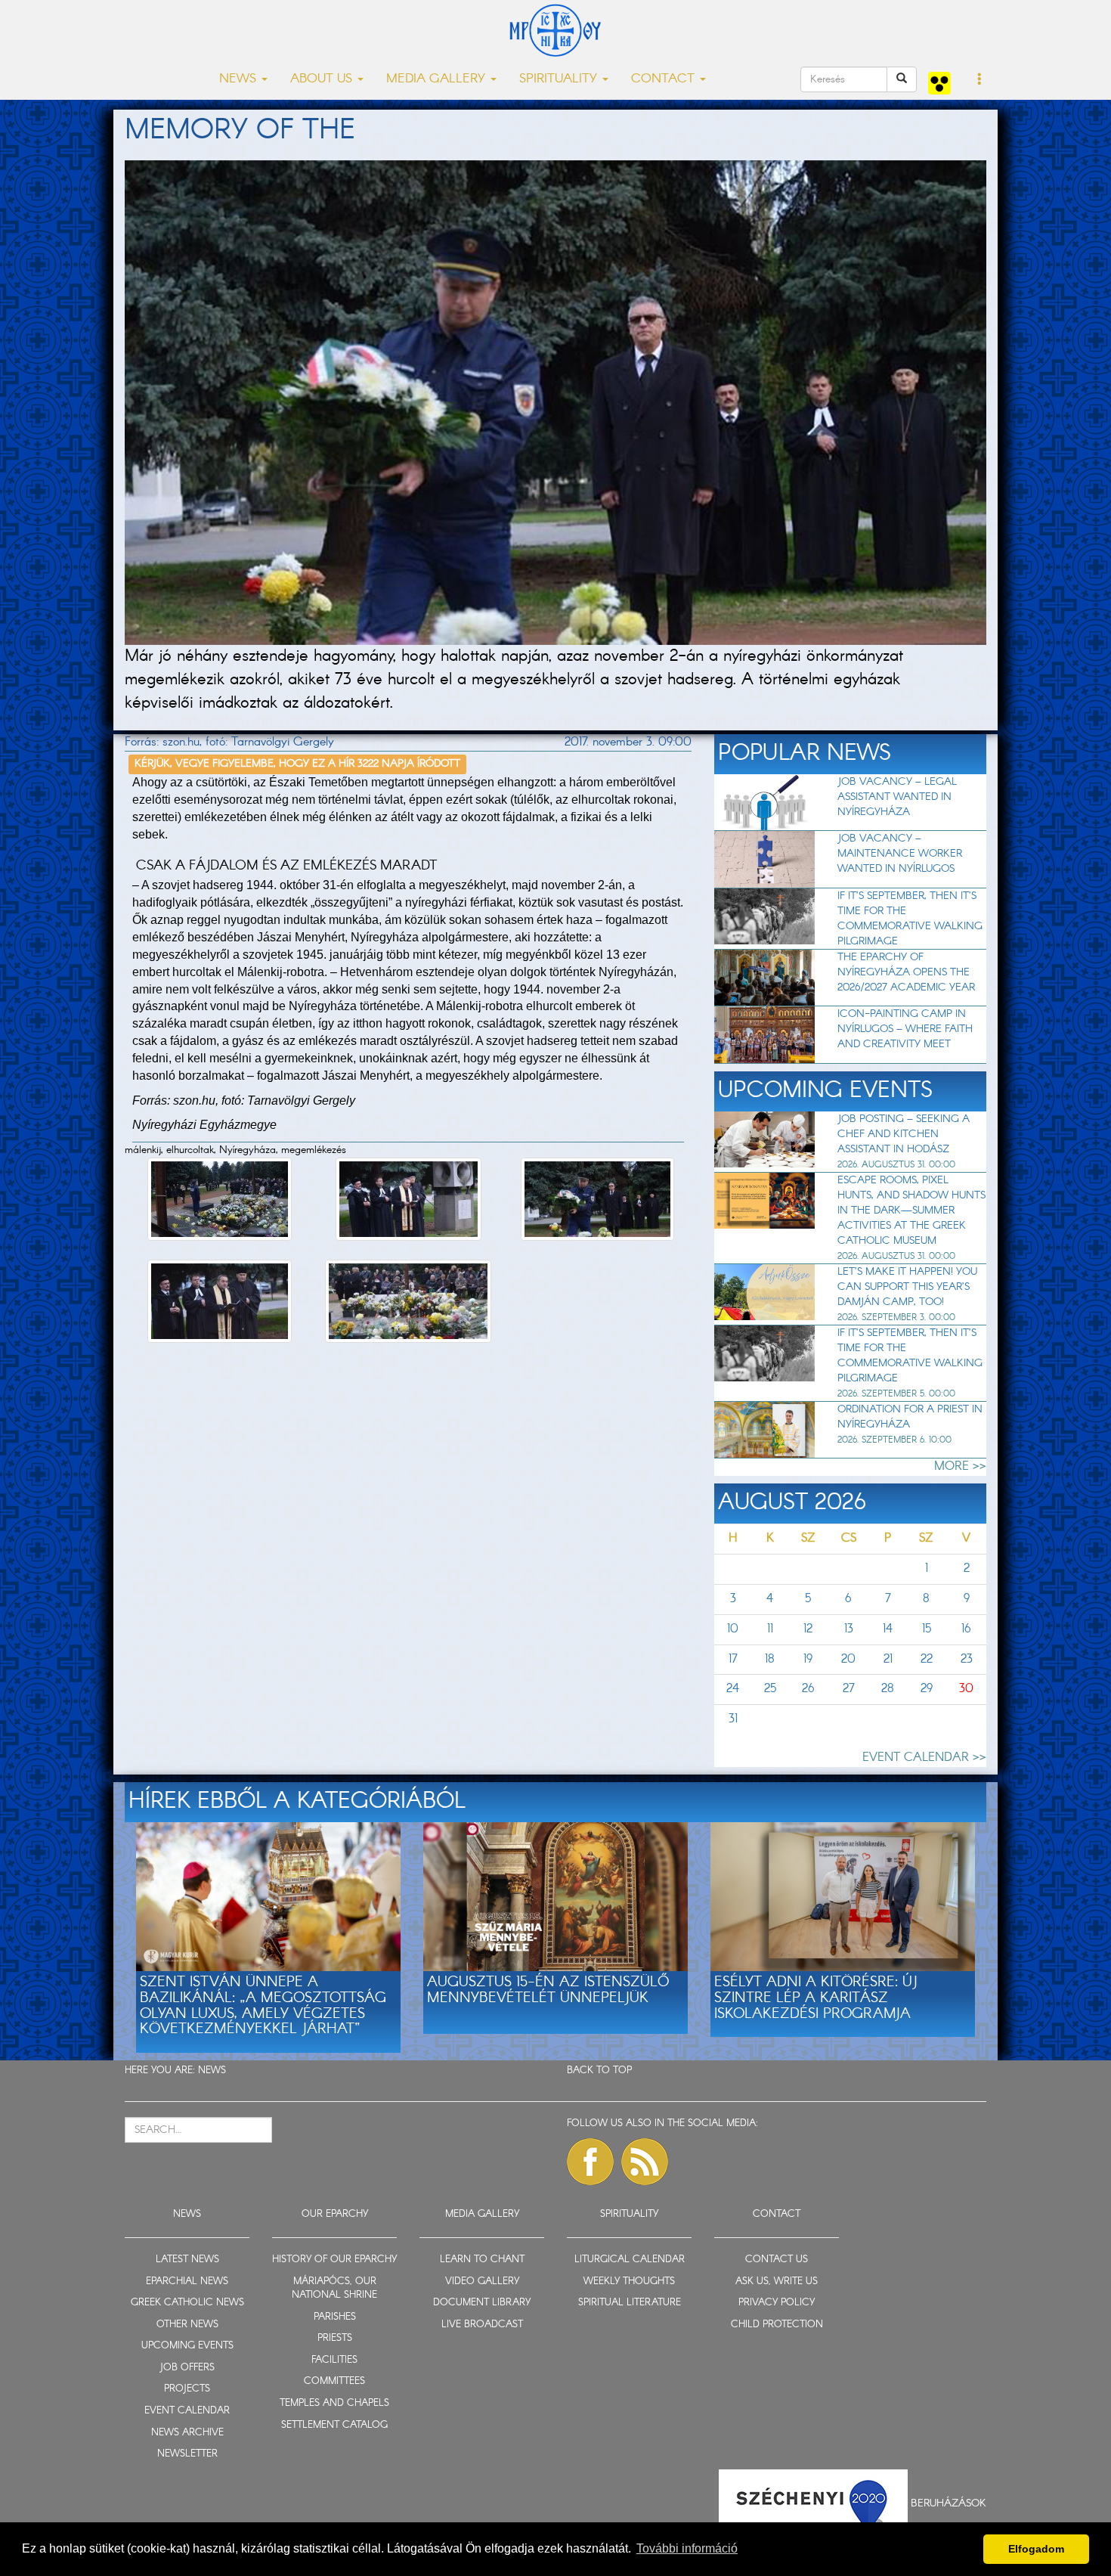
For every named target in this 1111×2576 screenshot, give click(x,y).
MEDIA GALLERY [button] (438, 79)
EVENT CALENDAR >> (924, 1758)
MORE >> (960, 1466)
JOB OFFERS (187, 2368)
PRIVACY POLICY (777, 2303)
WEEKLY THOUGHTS (629, 2282)
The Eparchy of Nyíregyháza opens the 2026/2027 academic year (906, 972)
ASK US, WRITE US (777, 2282)
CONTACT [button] (665, 79)
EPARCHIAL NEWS (187, 2282)
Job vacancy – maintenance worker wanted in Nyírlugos (900, 854)
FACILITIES (334, 2360)
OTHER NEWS (187, 2325)
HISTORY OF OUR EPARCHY (334, 2260)
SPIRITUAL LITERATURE (630, 2303)
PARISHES (335, 2317)
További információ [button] (687, 2548)
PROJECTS (187, 2389)
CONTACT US (777, 2260)
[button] (980, 80)
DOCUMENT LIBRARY (482, 2303)
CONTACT (777, 2214)
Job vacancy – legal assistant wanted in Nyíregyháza (897, 797)
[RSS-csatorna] (645, 2162)
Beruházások (949, 2503)
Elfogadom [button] (1036, 2549)
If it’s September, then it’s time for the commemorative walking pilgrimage (910, 919)
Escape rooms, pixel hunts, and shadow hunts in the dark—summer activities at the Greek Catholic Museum (911, 1211)
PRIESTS (335, 2338)
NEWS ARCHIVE (187, 2433)
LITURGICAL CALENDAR (630, 2260)
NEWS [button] (240, 79)
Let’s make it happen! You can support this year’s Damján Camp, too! (907, 1287)
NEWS (212, 2071)
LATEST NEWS (187, 2260)
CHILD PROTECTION (777, 2325)
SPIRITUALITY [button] (560, 79)
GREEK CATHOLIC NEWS (187, 2303)
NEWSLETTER (187, 2454)
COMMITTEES (334, 2381)
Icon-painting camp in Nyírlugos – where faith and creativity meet (905, 1029)
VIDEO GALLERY (482, 2282)
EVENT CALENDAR (187, 2411)
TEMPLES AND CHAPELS (334, 2403)
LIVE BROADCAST (482, 2325)
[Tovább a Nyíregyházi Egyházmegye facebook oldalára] (590, 2162)
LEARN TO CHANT (482, 2260)
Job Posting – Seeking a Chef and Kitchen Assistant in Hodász (904, 1134)
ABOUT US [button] (323, 79)
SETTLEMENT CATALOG (334, 2425)
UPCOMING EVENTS (187, 2346)
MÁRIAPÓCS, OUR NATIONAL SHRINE (334, 2289)
